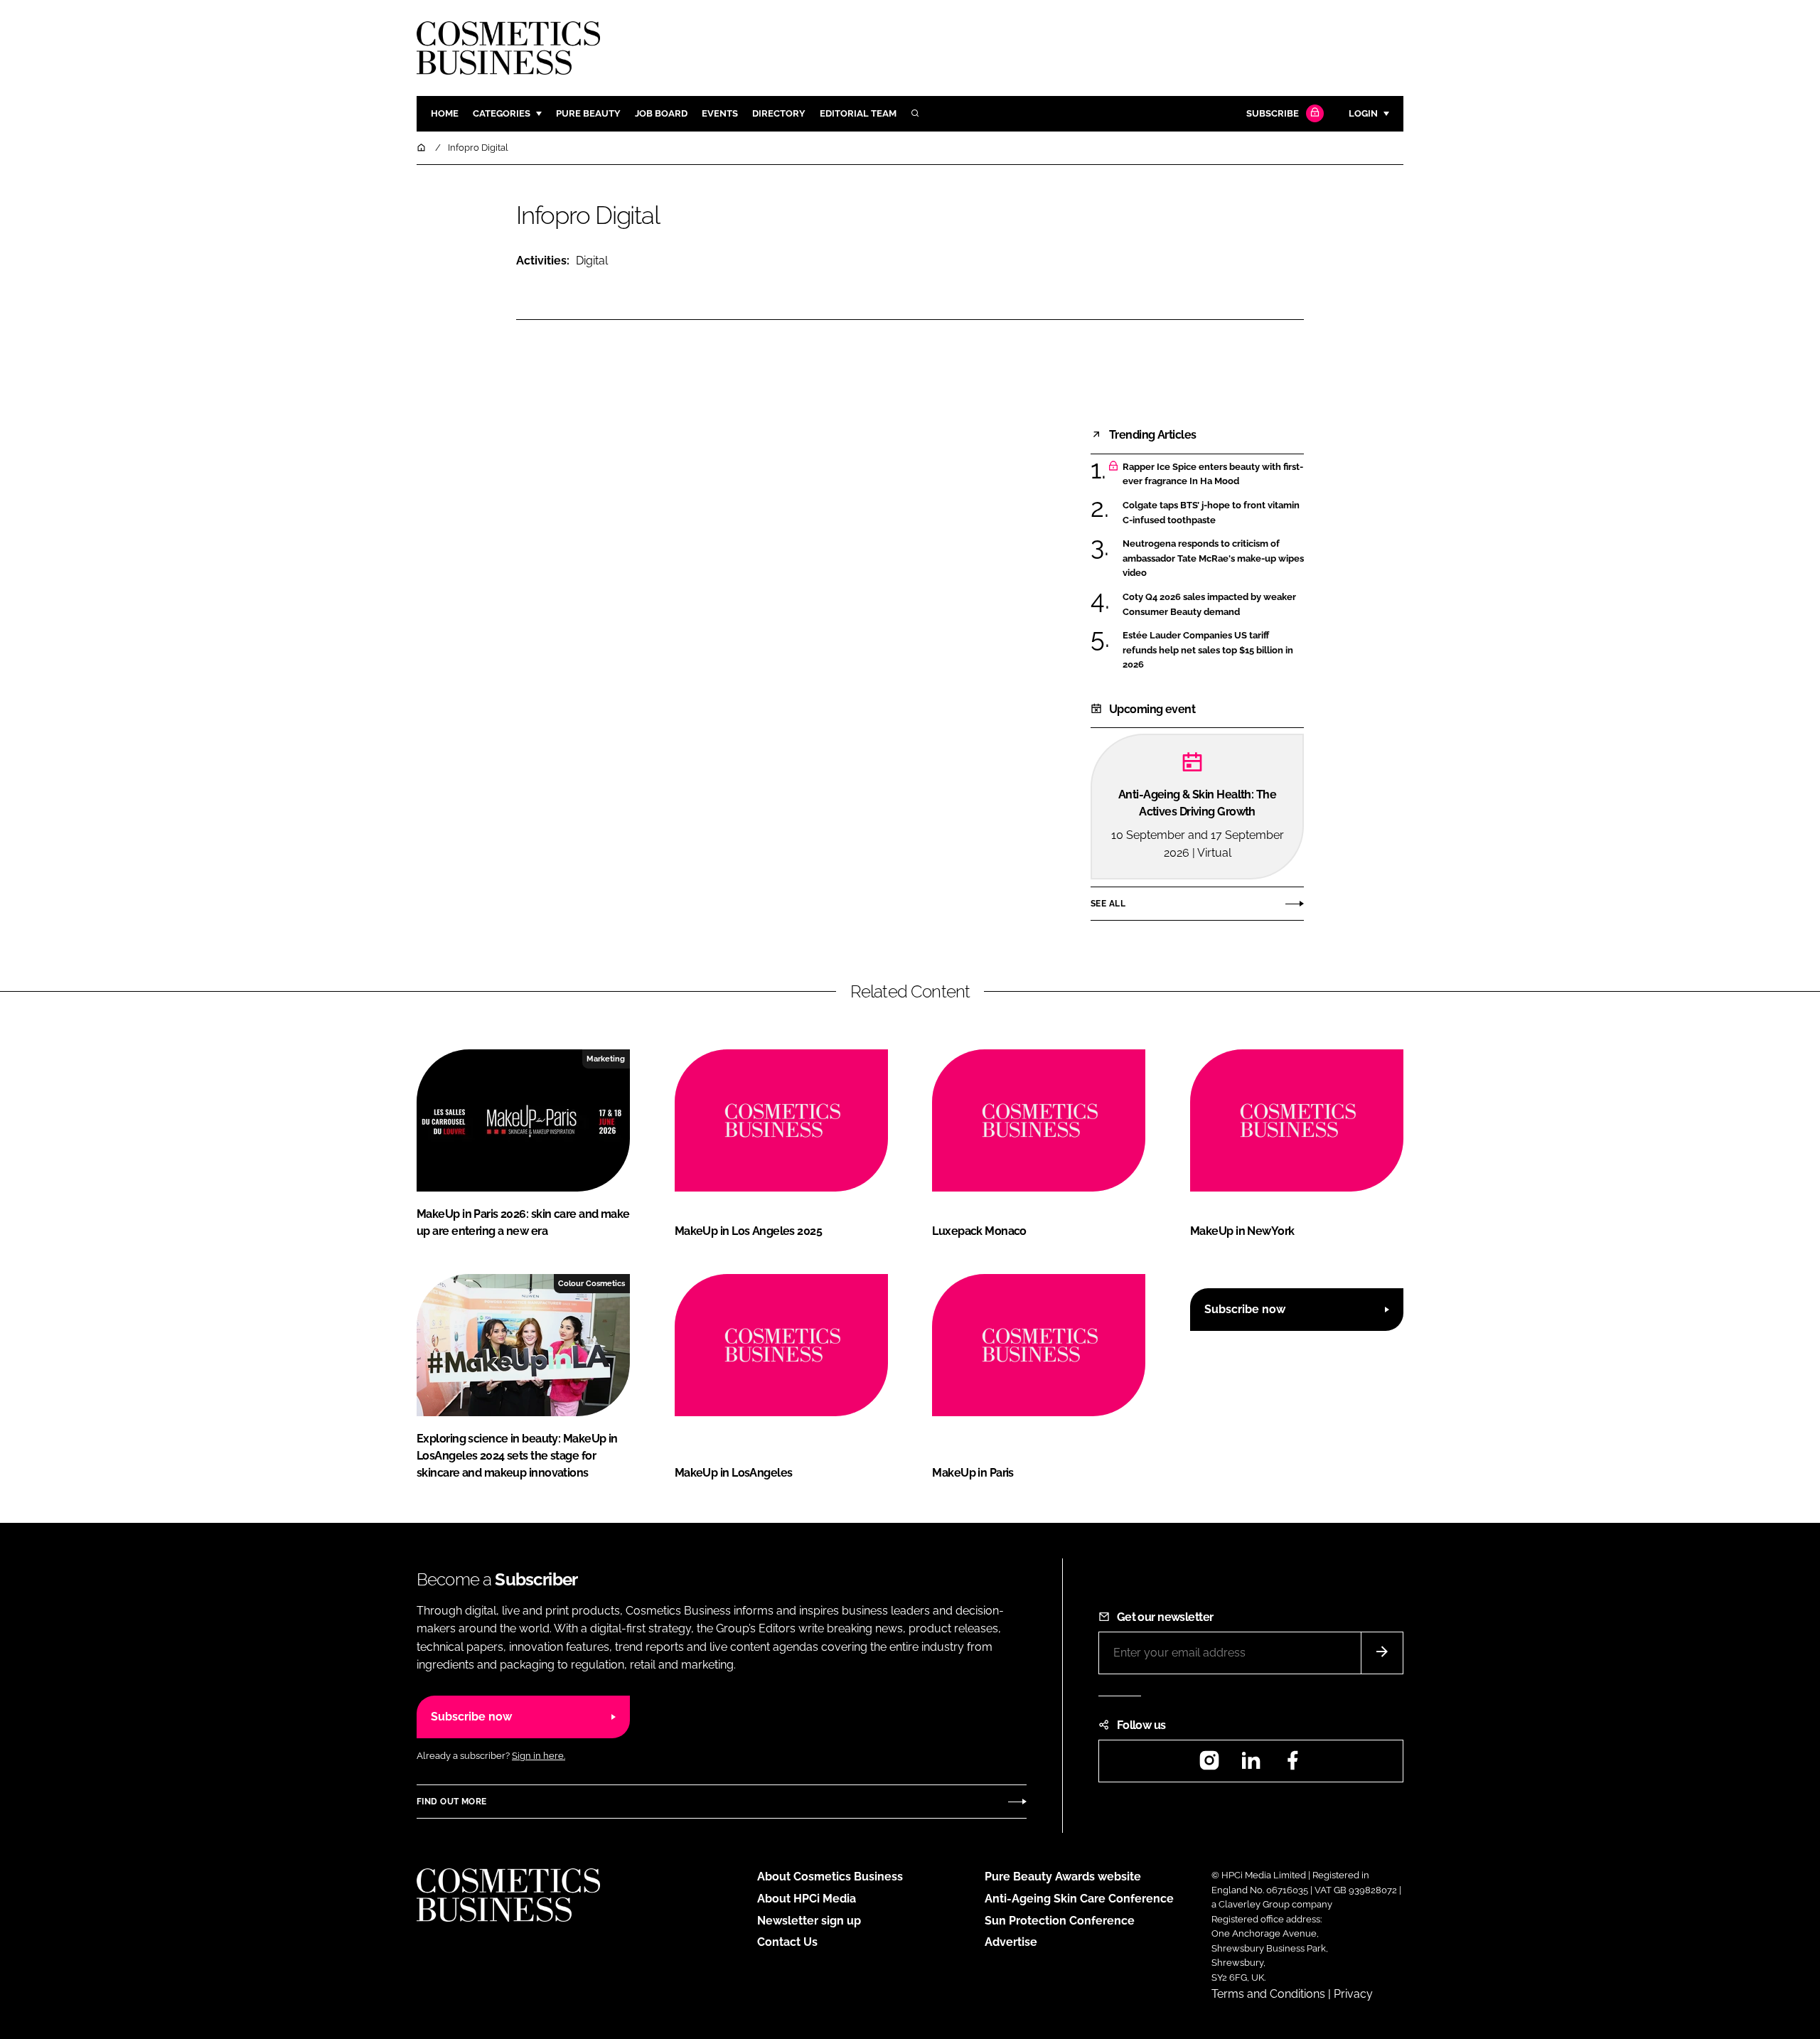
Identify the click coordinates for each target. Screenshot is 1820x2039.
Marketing (606, 1059)
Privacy (1353, 1994)
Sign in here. (539, 1756)
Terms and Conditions (1268, 1994)
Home (445, 113)
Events (720, 113)
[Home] (422, 148)
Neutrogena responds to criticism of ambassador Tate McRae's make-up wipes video (1213, 558)
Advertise (1011, 1942)
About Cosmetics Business (830, 1877)
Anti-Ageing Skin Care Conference (1079, 1899)
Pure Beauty (588, 113)
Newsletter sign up (809, 1921)
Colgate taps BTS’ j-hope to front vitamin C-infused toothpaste (1213, 513)
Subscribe (1273, 113)
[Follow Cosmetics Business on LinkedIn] (1251, 1765)
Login (1363, 113)
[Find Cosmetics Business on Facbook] (1292, 1765)
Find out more (451, 1802)
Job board (661, 113)
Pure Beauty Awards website (1063, 1877)
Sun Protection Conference (1060, 1921)
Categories (502, 113)
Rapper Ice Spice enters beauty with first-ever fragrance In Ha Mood (1213, 475)
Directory (779, 113)
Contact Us (787, 1942)
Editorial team (858, 113)
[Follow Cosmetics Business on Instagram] (1209, 1765)
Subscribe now (1245, 1309)
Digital (592, 261)
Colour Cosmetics (591, 1283)
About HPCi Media (807, 1899)
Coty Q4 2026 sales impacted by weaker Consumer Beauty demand (1213, 605)
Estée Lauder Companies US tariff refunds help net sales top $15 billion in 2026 (1213, 650)
